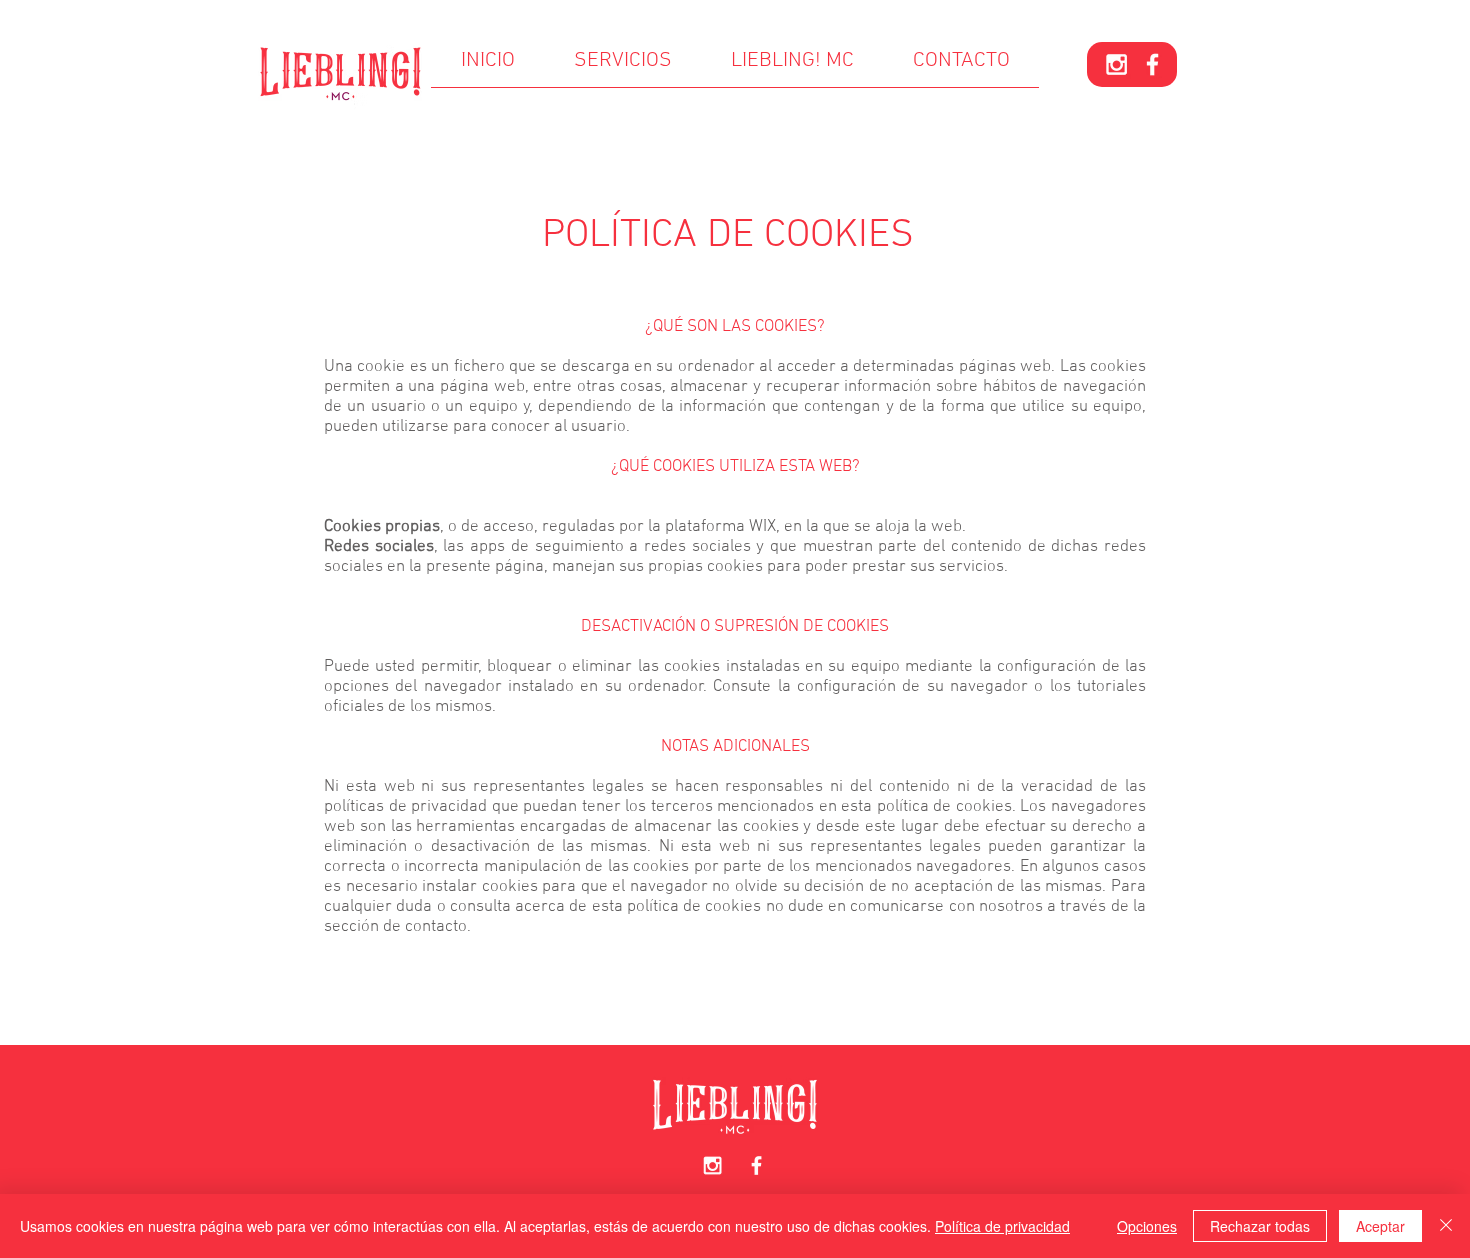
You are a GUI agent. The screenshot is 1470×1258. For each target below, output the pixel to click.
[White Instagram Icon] (1116, 64)
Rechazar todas (1260, 1226)
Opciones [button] (1147, 1226)
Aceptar (1380, 1226)
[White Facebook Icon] (1152, 64)
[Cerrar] (1446, 1226)
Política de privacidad (1002, 1226)
